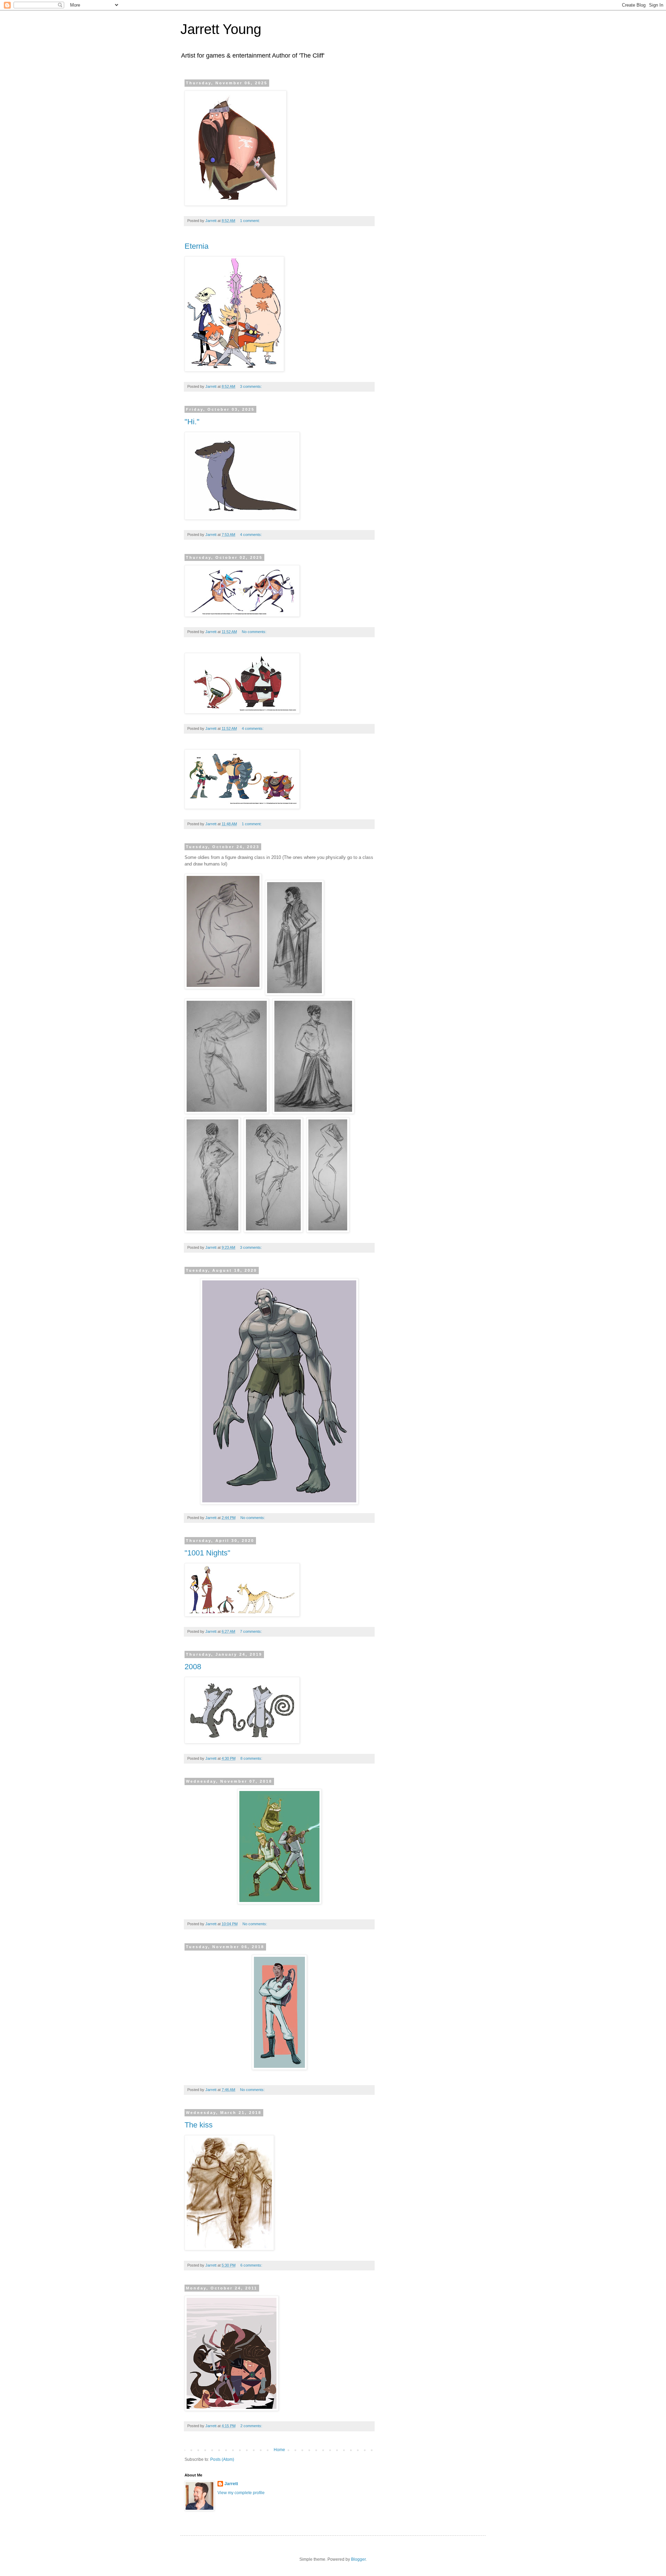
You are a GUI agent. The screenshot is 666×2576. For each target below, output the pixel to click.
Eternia (197, 246)
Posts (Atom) (222, 2459)
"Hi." (192, 422)
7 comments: (251, 1631)
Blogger (358, 2559)
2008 (193, 1667)
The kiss (199, 2125)
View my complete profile (241, 2493)
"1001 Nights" (207, 1553)
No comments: (255, 632)
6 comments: (252, 2265)
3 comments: (251, 386)
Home (279, 2450)
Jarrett (231, 2484)
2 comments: (252, 2426)
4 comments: (251, 535)
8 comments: (252, 1758)
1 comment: (250, 221)
